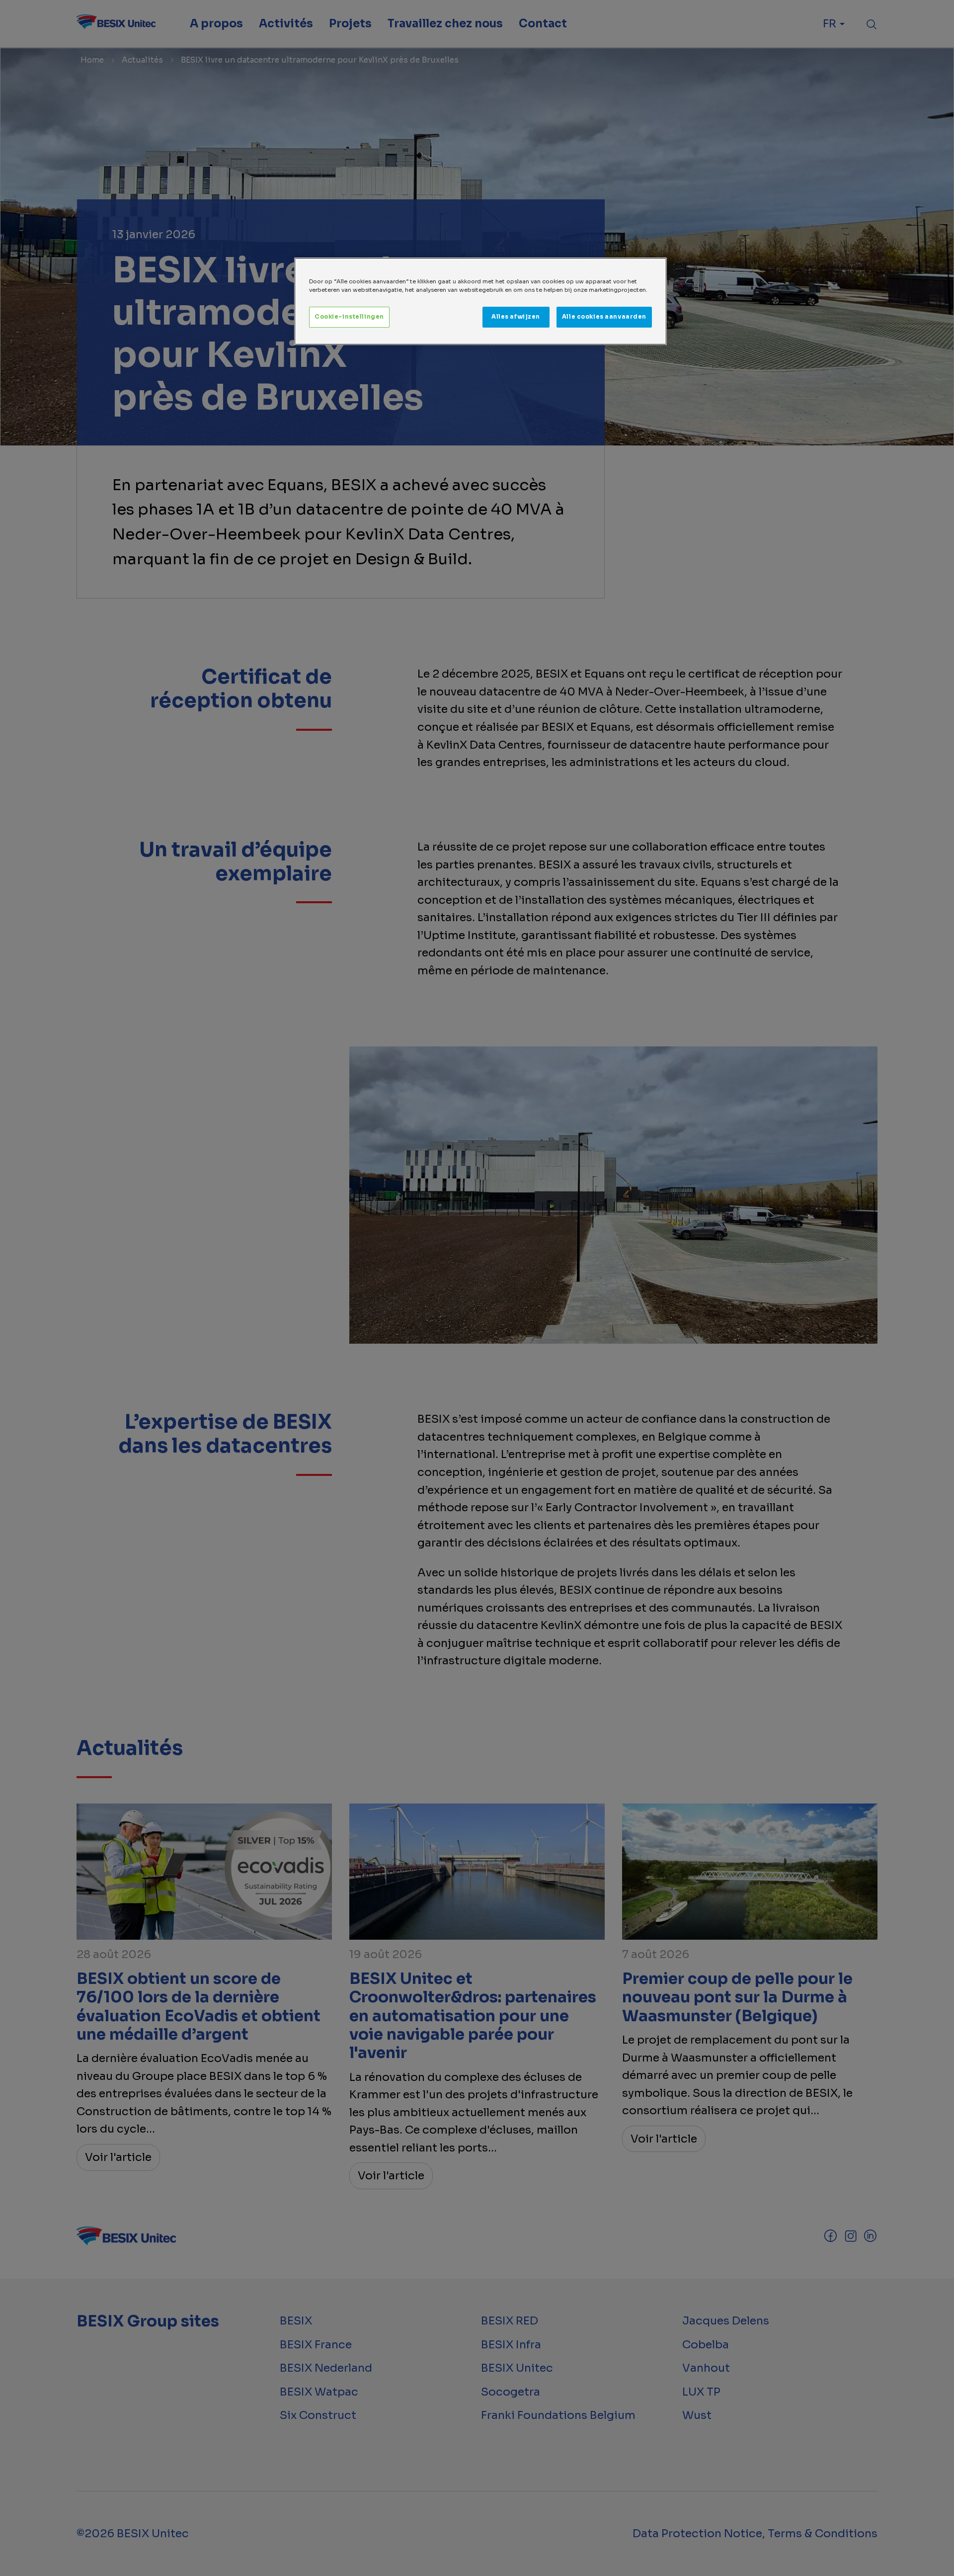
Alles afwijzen (516, 317)
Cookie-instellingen (349, 317)
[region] (480, 301)
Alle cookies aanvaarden (604, 317)
